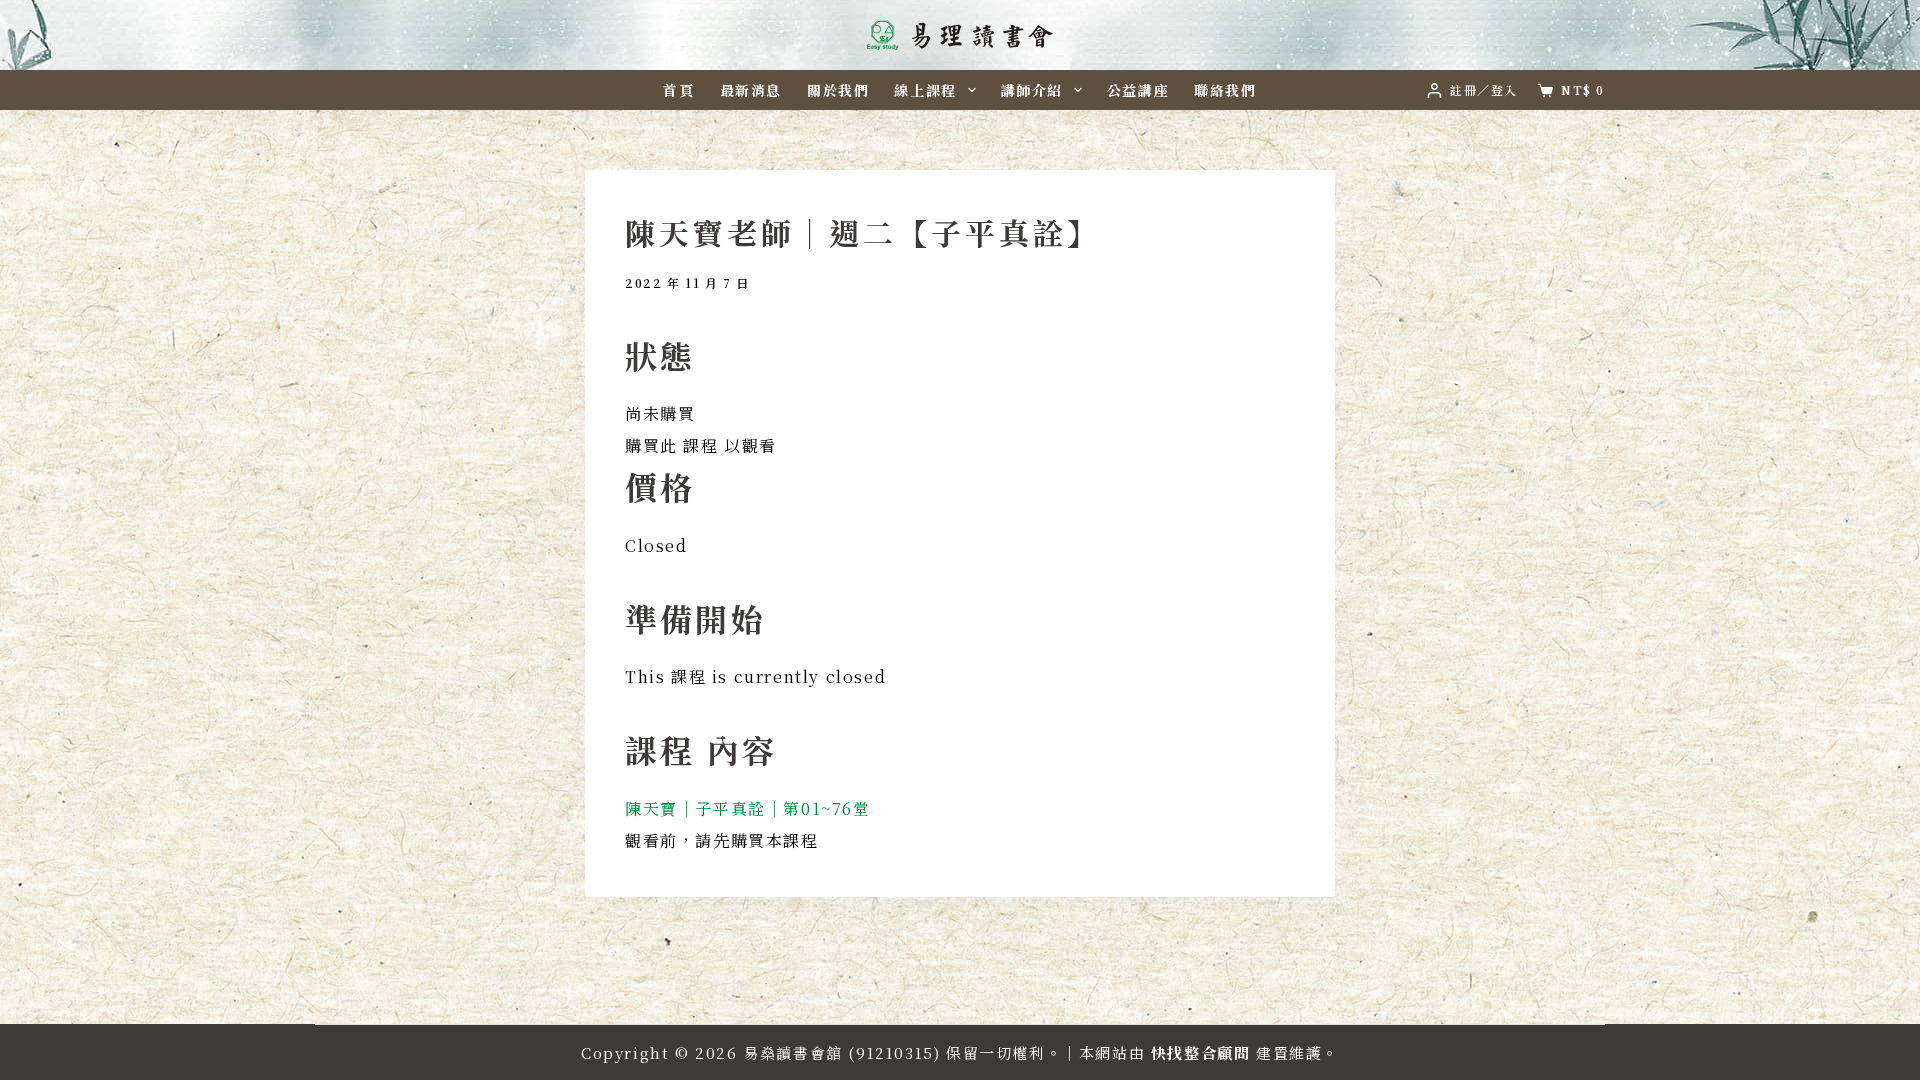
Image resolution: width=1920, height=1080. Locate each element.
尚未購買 (660, 413)
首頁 (678, 90)
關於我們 (838, 90)
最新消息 (751, 90)
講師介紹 (1032, 90)
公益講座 (1138, 90)
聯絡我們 (1225, 90)
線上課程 (925, 90)
